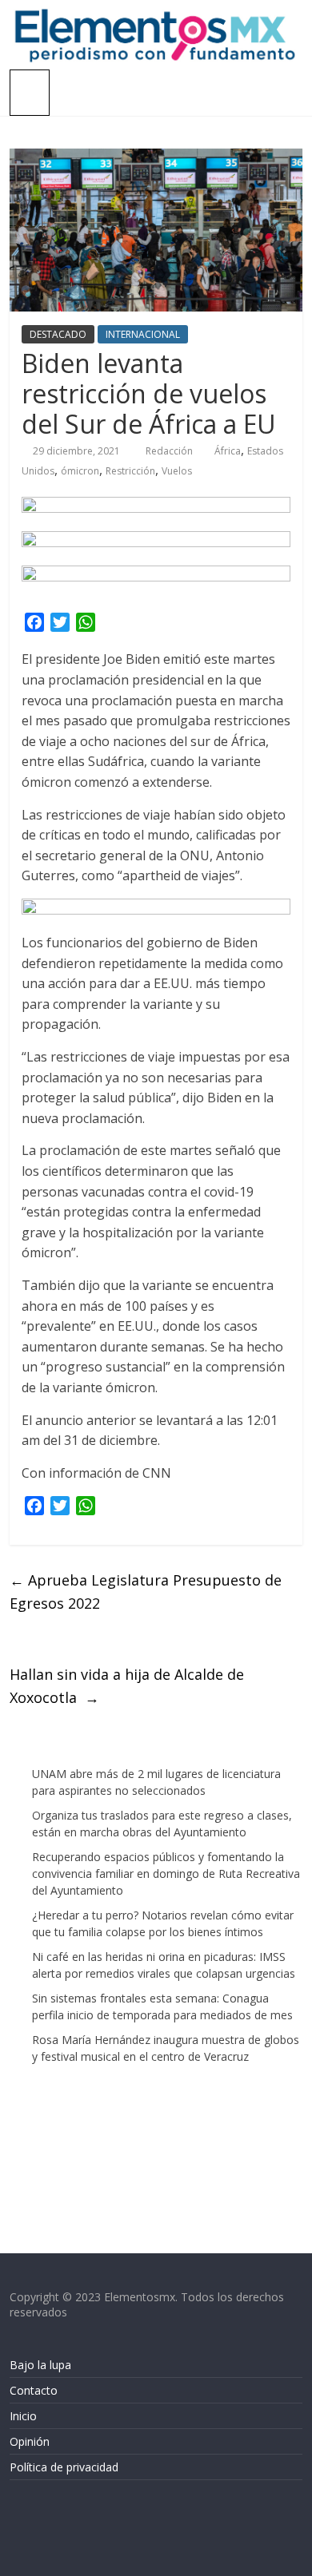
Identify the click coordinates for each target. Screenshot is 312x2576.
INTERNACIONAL (143, 334)
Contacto (34, 2390)
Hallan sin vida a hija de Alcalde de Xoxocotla (127, 1686)
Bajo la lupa (40, 2365)
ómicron (80, 471)
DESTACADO (58, 334)
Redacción (170, 451)
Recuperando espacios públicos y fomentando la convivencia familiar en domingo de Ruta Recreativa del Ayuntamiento (166, 1873)
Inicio (23, 2416)
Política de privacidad (64, 2467)
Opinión (30, 2441)
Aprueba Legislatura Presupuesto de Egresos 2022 (146, 1592)
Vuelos (177, 471)
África (228, 451)
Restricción (130, 471)
